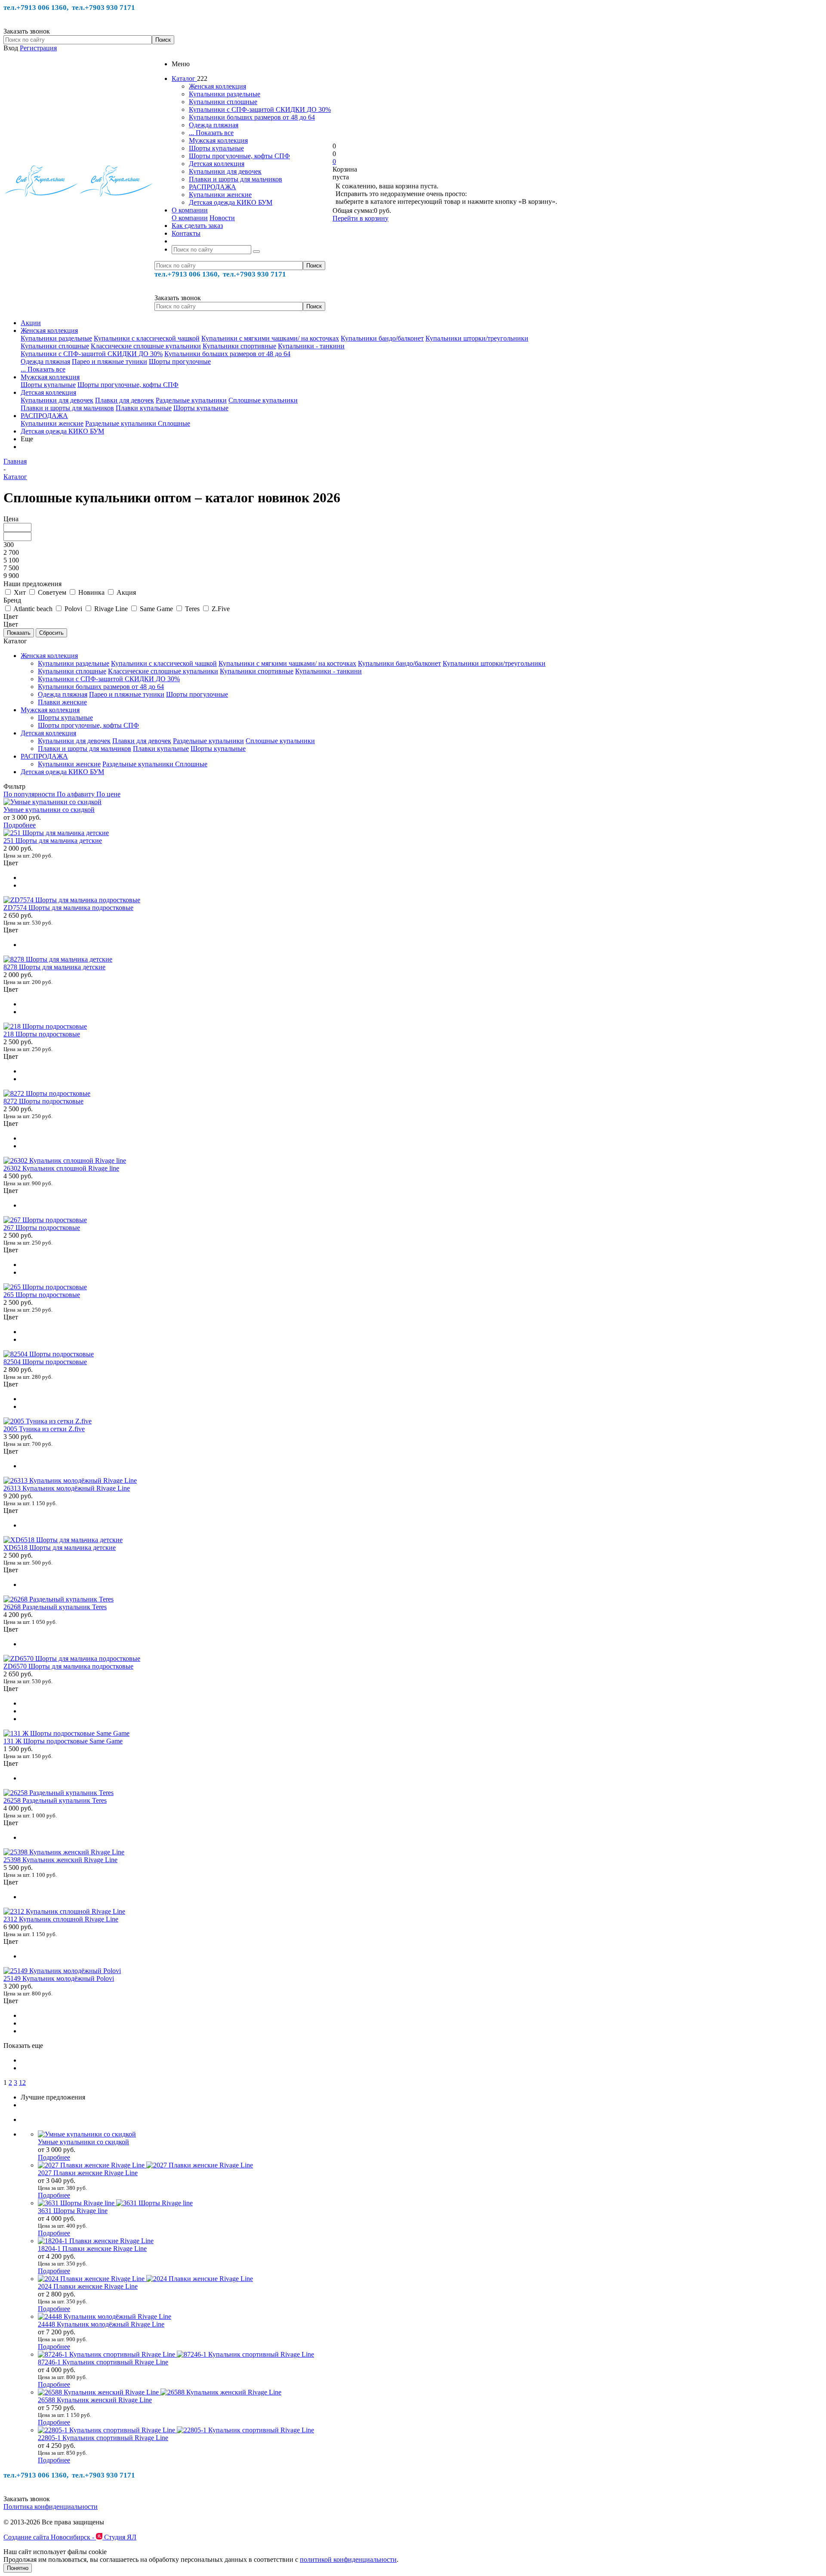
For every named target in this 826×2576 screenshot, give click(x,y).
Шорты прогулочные (180, 361)
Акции (31, 323)
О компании (190, 218)
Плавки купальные (144, 408)
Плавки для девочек (125, 400)
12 (22, 2083)
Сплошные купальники (263, 400)
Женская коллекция (217, 86)
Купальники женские (220, 195)
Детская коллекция (217, 164)
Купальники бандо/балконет (382, 338)
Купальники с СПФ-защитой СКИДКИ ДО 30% (260, 109)
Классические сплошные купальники (146, 346)
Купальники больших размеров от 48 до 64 (252, 117)
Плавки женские (62, 702)
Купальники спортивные (239, 346)
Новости (222, 218)
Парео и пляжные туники (109, 361)
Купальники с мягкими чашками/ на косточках (270, 338)
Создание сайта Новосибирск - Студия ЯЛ (70, 2537)
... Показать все (211, 133)
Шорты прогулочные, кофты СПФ (239, 156)
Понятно (18, 2568)
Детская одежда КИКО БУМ (231, 202)
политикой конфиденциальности (348, 2559)
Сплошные (174, 423)
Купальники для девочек (225, 171)
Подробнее (20, 825)
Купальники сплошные (223, 102)
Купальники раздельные (225, 94)
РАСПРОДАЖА (213, 187)
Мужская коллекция (218, 140)
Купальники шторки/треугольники (477, 338)
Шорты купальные (216, 148)
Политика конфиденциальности (51, 2507)
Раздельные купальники (191, 400)
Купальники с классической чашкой (147, 338)
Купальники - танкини (311, 346)
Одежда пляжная (214, 125)
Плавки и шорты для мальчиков (236, 179)
